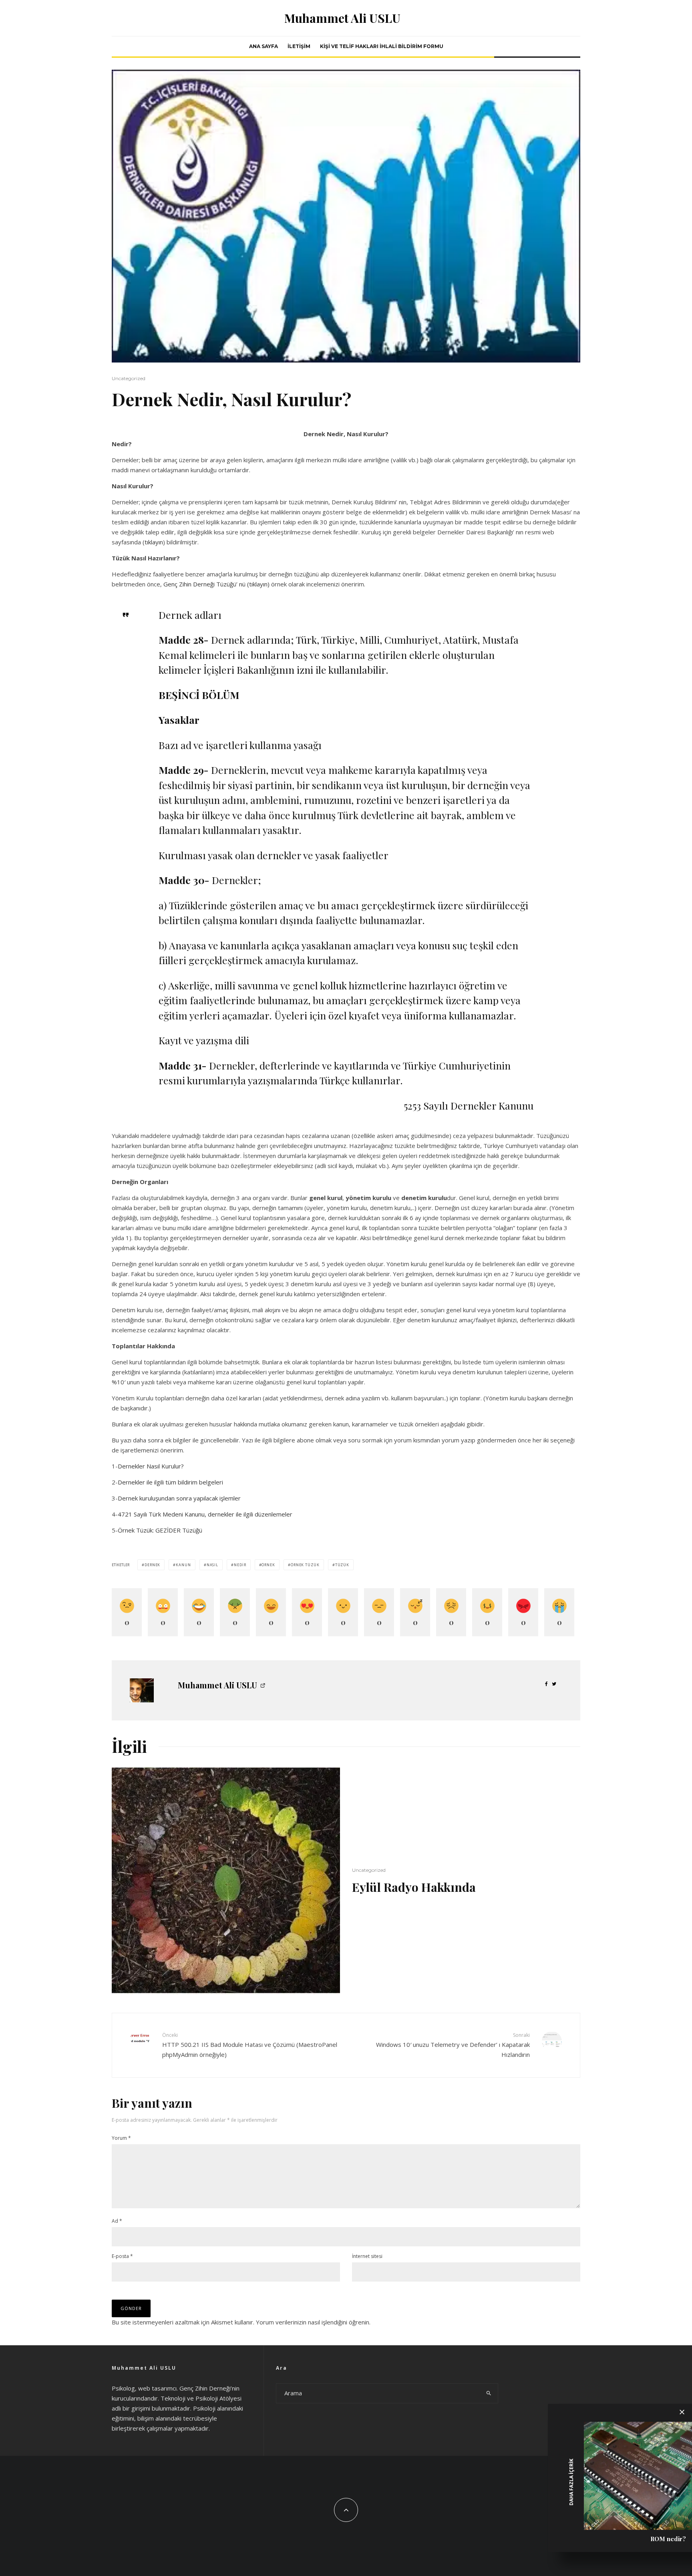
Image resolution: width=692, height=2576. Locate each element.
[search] (489, 2393)
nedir (240, 1565)
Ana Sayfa (264, 46)
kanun (183, 1565)
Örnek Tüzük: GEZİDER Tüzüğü (160, 1530)
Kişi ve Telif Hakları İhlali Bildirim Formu (382, 46)
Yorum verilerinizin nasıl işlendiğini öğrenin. (313, 2322)
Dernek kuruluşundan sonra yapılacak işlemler (179, 1498)
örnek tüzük (305, 1565)
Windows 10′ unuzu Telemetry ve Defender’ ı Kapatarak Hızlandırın (453, 2045)
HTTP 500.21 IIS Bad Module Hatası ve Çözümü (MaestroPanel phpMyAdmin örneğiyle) (250, 2045)
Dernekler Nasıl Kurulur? (151, 1466)
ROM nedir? (668, 2539)
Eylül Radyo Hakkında (414, 1887)
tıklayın (154, 542)
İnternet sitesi (367, 2256)
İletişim (299, 46)
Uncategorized (129, 378)
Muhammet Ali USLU (342, 18)
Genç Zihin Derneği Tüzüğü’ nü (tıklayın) (216, 584)
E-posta (122, 2256)
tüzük (342, 1565)
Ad (117, 2221)
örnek (268, 1565)
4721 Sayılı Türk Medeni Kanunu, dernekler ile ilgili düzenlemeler (205, 1514)
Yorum (121, 2138)
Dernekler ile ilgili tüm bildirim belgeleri (170, 1482)
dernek (152, 1565)
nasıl (213, 1565)
